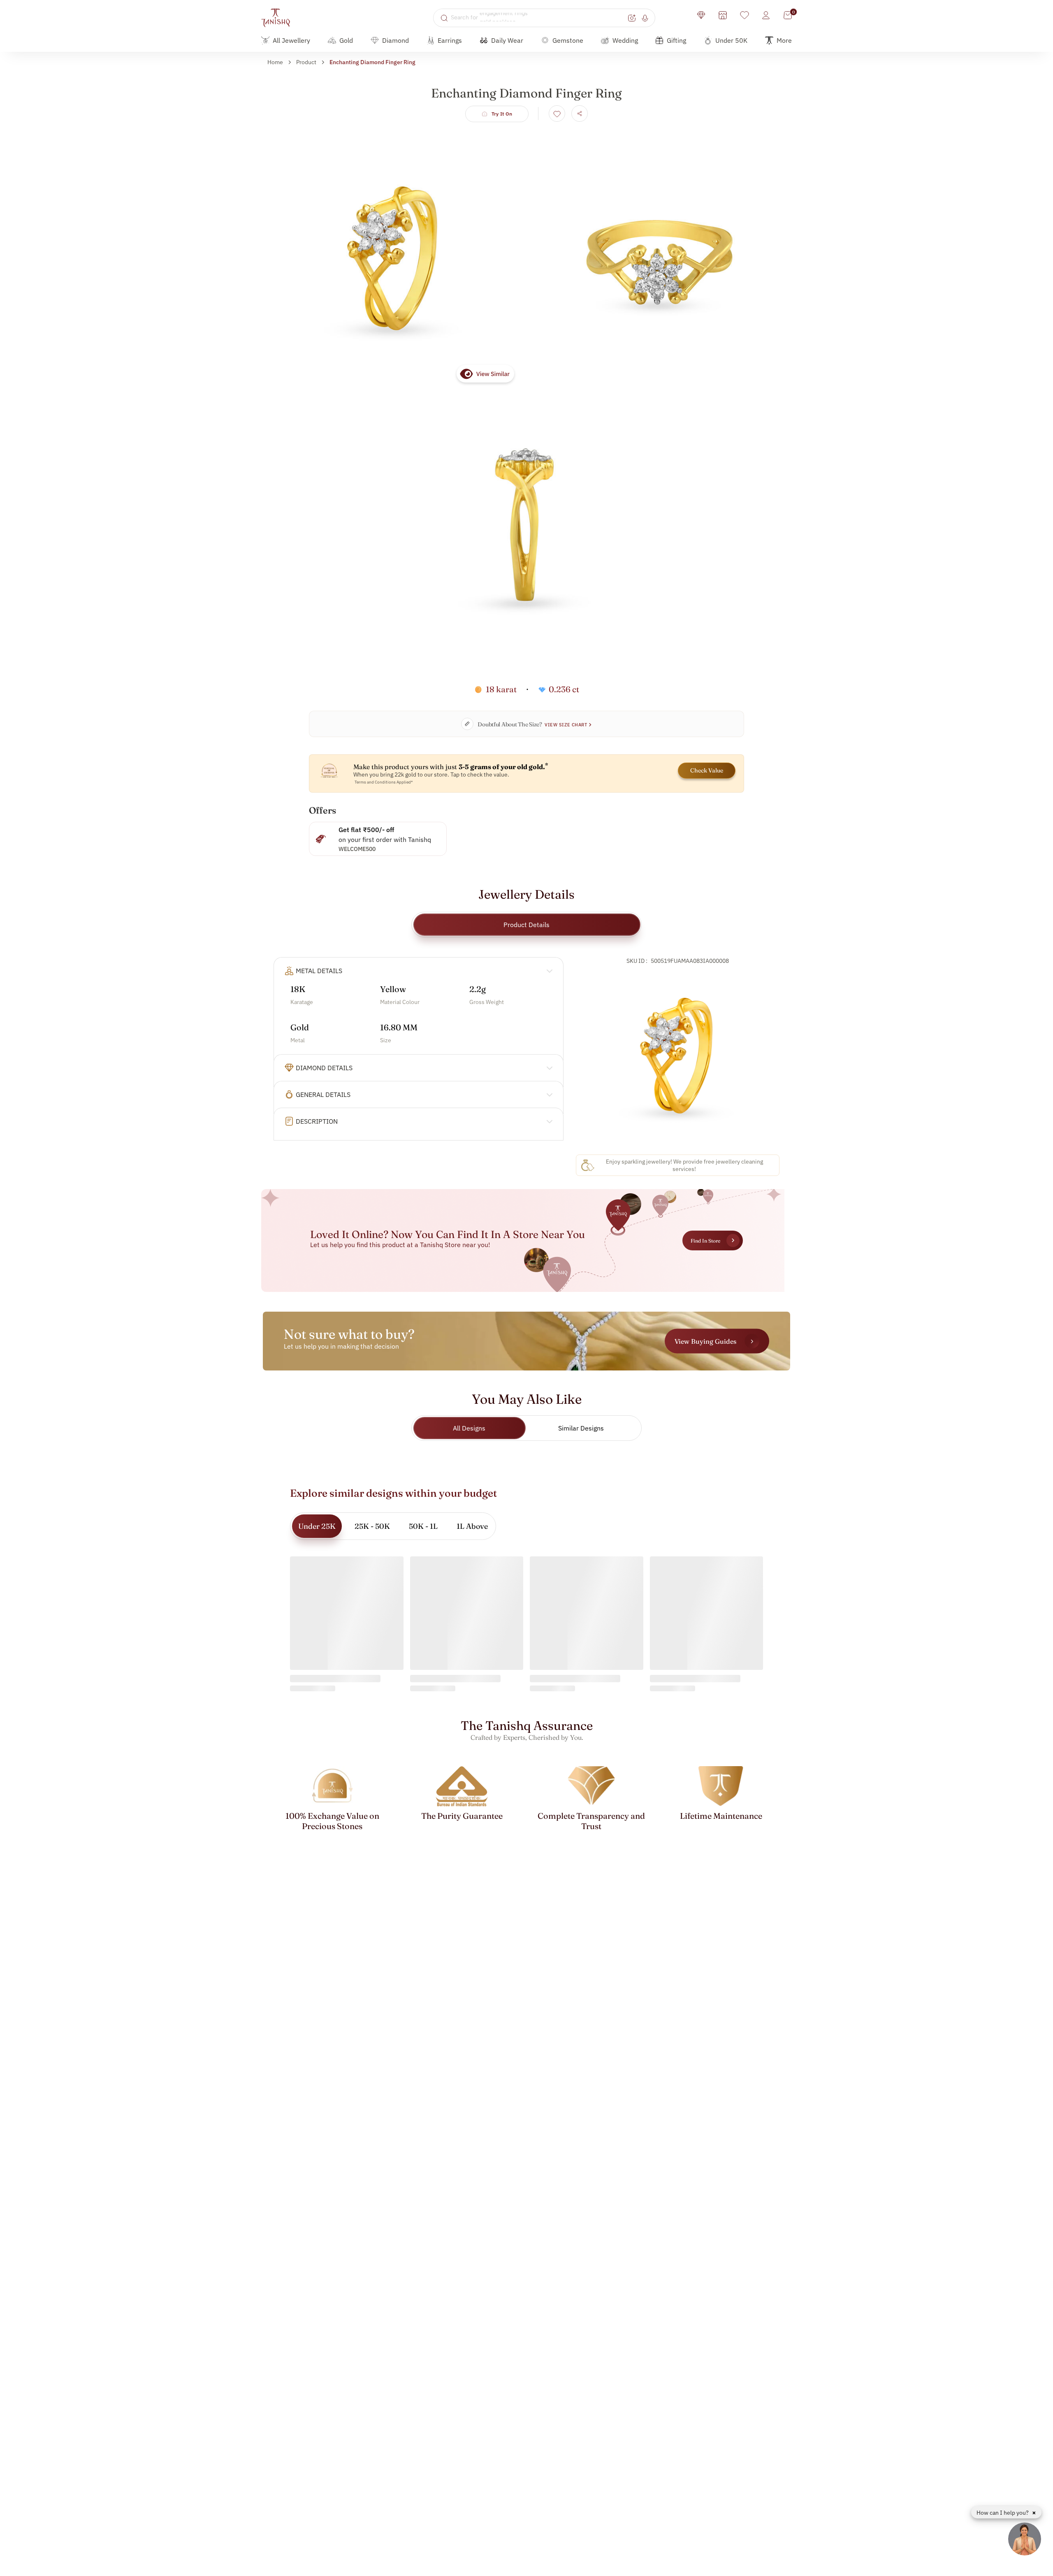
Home (275, 62)
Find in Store (705, 1241)
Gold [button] (346, 40)
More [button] (784, 40)
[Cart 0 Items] (788, 15)
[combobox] (538, 18)
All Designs (469, 1428)
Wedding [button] (625, 40)
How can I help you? (1003, 2513)
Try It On (502, 114)
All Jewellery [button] (291, 40)
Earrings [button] (450, 40)
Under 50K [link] (731, 40)
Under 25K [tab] (317, 1526)
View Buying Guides (705, 1341)
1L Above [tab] (472, 1526)
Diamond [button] (395, 40)
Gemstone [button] (568, 40)
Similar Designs (581, 1428)
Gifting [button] (676, 40)
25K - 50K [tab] (372, 1526)
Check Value (707, 770)
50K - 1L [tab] (423, 1526)
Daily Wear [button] (507, 40)
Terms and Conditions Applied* (384, 782)
